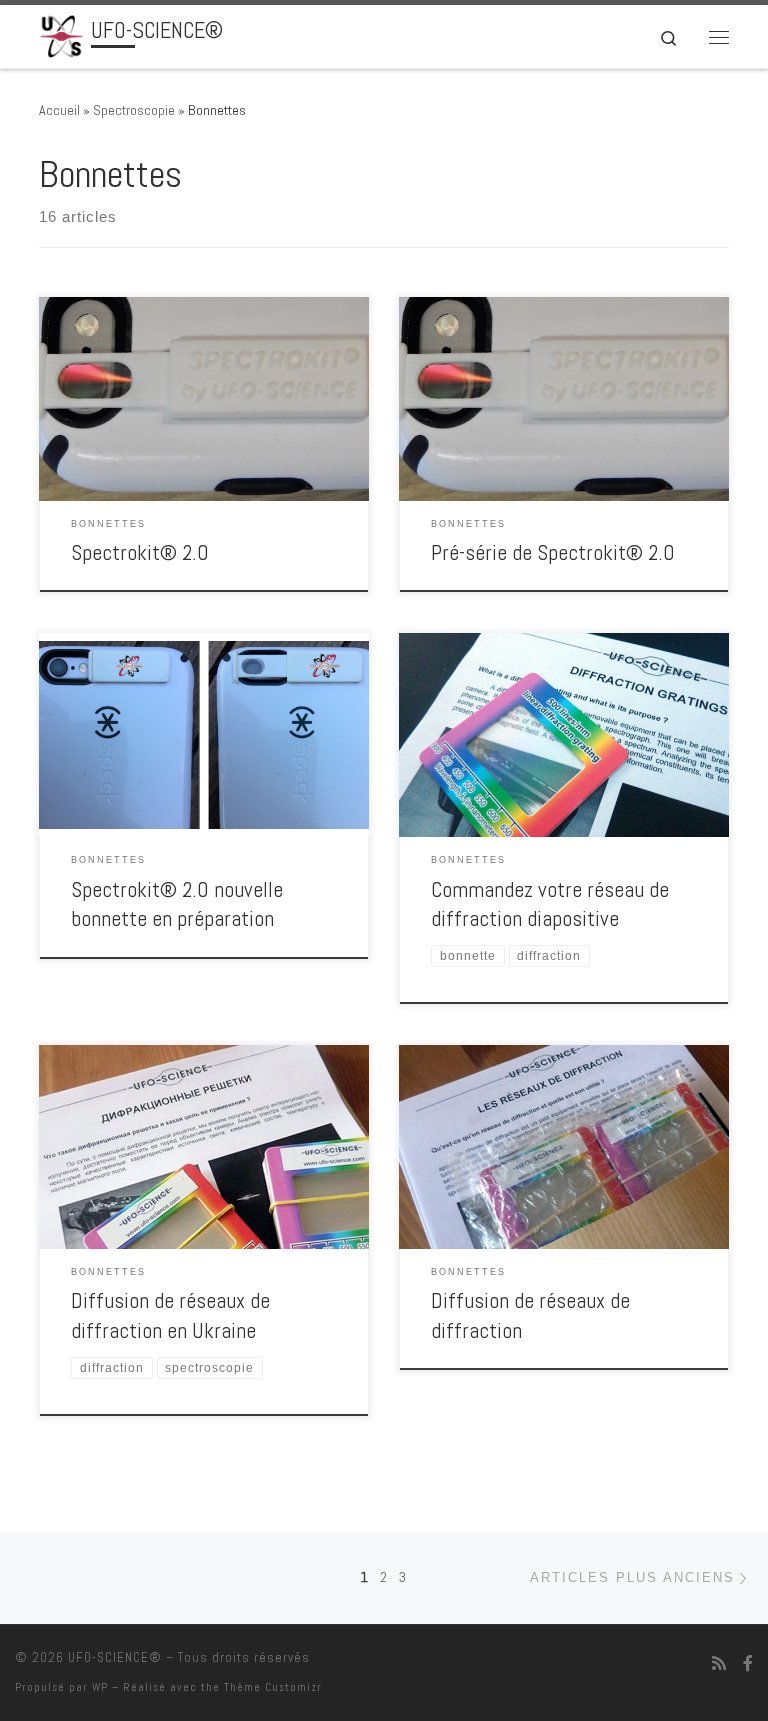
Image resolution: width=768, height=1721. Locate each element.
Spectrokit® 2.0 (140, 552)
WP (100, 1687)
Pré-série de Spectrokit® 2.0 (553, 552)
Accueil (59, 110)
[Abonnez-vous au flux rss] (719, 1663)
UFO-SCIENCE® (115, 1657)
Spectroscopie (134, 110)
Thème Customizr (273, 1687)
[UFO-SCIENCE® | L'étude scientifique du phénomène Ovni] (61, 34)
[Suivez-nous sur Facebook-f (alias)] (748, 1663)
